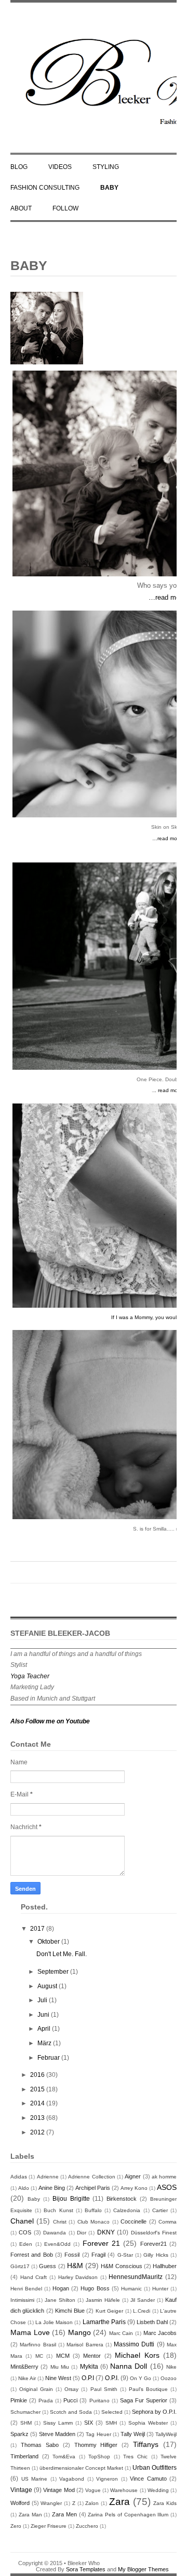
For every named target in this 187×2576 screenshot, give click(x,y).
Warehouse (124, 2490)
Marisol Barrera (85, 2345)
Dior (82, 2233)
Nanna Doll (129, 2366)
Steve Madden (57, 2434)
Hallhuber (165, 2266)
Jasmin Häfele (103, 2300)
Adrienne (48, 2177)
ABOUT (21, 208)
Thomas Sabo (40, 2445)
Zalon (92, 2503)
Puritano (99, 2401)
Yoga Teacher (30, 1676)
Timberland (24, 2456)
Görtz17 (20, 2266)
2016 (38, 2075)
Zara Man (30, 2515)
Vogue (93, 2490)
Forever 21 (101, 2243)
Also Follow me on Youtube (50, 1721)
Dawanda (55, 2233)
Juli (43, 2000)
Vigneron (107, 2479)
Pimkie (19, 2400)
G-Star (125, 2255)
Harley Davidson (78, 2277)
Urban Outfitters (155, 2468)
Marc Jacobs (160, 2333)
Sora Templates (86, 2569)
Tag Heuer (98, 2434)
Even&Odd (57, 2244)
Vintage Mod (59, 2490)
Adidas (19, 2177)
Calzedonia (127, 2210)
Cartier (160, 2210)
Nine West (58, 2378)
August (48, 1986)
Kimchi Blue (70, 2311)
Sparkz (19, 2434)
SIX (89, 2423)
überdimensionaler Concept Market (81, 2468)
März (45, 2043)
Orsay (71, 2389)
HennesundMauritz (136, 2277)
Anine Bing (52, 2188)
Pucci (70, 2400)
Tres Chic (135, 2457)
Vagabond (72, 2479)
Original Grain (36, 2389)
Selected (112, 2412)
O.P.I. (112, 2378)
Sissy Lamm (58, 2423)
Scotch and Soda (71, 2412)
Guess (48, 2266)
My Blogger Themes (143, 2569)
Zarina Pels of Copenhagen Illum (128, 2515)
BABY (109, 188)
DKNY (106, 2232)
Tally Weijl (133, 2434)
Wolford (20, 2503)
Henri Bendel (26, 2289)
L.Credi (142, 2311)
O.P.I (88, 2378)
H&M (75, 2266)
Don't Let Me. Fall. (62, 1954)
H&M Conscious (121, 2266)
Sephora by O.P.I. (154, 2412)
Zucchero (87, 2526)
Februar (49, 2058)
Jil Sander (143, 2300)
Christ (60, 2222)
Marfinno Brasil (38, 2345)
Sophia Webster (148, 2423)
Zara (119, 2502)
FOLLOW (65, 208)
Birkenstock (122, 2199)
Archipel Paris (93, 2188)
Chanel (22, 2221)
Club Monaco (94, 2222)
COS (25, 2232)
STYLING (106, 167)
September (54, 1972)
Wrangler (51, 2503)
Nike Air (27, 2378)
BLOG (19, 167)
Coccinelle (133, 2221)
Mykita (89, 2367)
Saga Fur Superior (144, 2400)
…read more (167, 597)
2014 (38, 2103)
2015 (38, 2089)
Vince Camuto (148, 2479)
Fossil (72, 2255)
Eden (26, 2244)
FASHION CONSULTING (45, 188)
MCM (63, 2356)
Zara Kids (165, 2503)
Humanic (131, 2289)
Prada (46, 2401)
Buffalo (93, 2210)
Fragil (98, 2255)
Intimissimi (22, 2300)
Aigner (133, 2176)
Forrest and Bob (32, 2255)
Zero (16, 2526)
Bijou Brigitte (71, 2199)
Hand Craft (34, 2277)
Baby (34, 2199)
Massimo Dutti (134, 2344)
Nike (171, 2367)
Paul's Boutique (148, 2389)
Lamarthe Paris (104, 2322)
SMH (111, 2423)
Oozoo (169, 2378)
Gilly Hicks (156, 2255)
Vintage (21, 2490)
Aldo (24, 2188)
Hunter (160, 2289)
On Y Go (141, 2378)
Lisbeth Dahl (152, 2322)
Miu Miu (60, 2367)
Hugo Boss (95, 2288)
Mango (79, 2332)
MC (39, 2356)
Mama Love (30, 2332)
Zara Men (64, 2514)
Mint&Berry (24, 2367)
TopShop (99, 2457)
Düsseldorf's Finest (154, 2233)
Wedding (158, 2490)
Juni (44, 2015)
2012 (38, 2132)
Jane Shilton (60, 2300)
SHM (26, 2423)
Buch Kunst (58, 2210)
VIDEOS (60, 167)
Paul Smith (104, 2389)
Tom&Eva (64, 2457)
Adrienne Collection (91, 2177)
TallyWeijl (166, 2434)
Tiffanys (146, 2444)
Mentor (92, 2356)
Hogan (61, 2288)
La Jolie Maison (54, 2322)
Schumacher (25, 2412)
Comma (168, 2222)
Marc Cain (121, 2333)
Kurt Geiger (109, 2311)
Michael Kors (137, 2355)
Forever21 (153, 2244)
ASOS (167, 2187)
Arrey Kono (134, 2188)
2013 (38, 2118)
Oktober (49, 1942)
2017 (38, 1929)
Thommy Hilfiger (96, 2445)
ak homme (164, 2177)
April (45, 2029)
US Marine (35, 2479)
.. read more (168, 1090)
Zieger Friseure (49, 2526)
